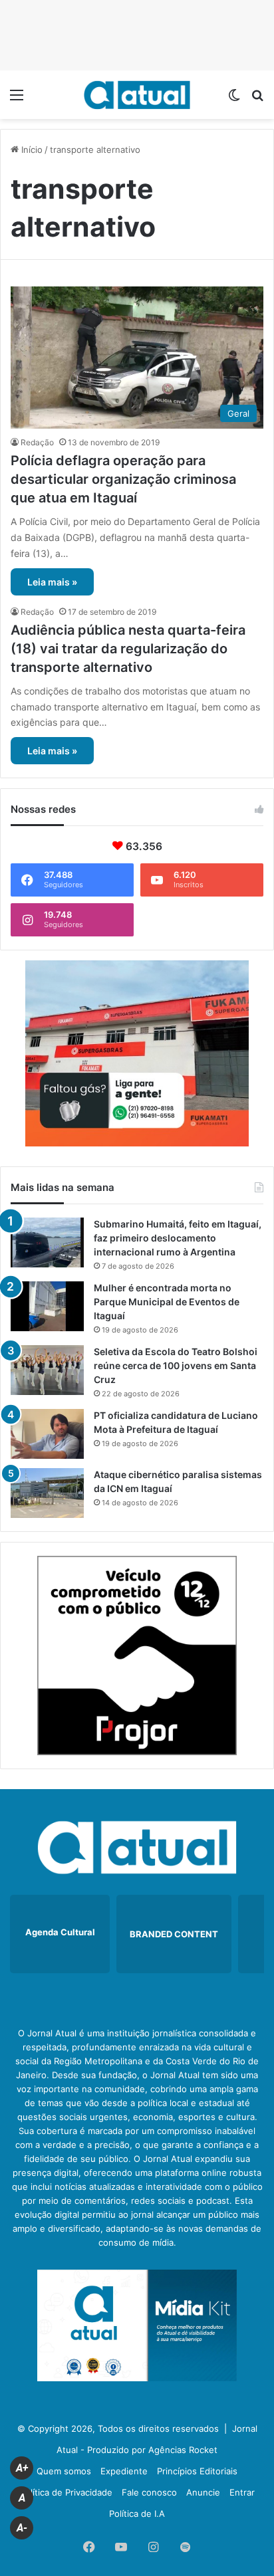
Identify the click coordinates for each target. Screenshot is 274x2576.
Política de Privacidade (66, 2492)
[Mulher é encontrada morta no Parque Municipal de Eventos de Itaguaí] (47, 1306)
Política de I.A (137, 2514)
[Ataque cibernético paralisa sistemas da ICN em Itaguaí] (47, 1493)
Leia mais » (52, 582)
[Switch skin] (234, 99)
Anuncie (203, 2492)
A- (22, 2528)
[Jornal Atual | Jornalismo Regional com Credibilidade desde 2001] (137, 95)
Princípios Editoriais (197, 2471)
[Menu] (17, 99)
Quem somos (64, 2471)
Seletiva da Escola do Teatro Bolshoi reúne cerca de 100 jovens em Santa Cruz (176, 1365)
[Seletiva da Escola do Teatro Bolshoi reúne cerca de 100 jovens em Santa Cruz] (47, 1370)
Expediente (124, 2471)
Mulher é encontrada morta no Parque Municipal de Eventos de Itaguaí (167, 1302)
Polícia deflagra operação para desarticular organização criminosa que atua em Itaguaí (123, 479)
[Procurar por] (257, 99)
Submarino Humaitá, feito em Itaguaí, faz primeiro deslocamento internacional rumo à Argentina (178, 1238)
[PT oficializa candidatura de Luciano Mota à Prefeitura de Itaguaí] (47, 1434)
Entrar (242, 2492)
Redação (37, 442)
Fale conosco (149, 2492)
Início (31, 150)
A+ (22, 2468)
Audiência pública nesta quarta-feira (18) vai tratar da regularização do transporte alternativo (128, 649)
